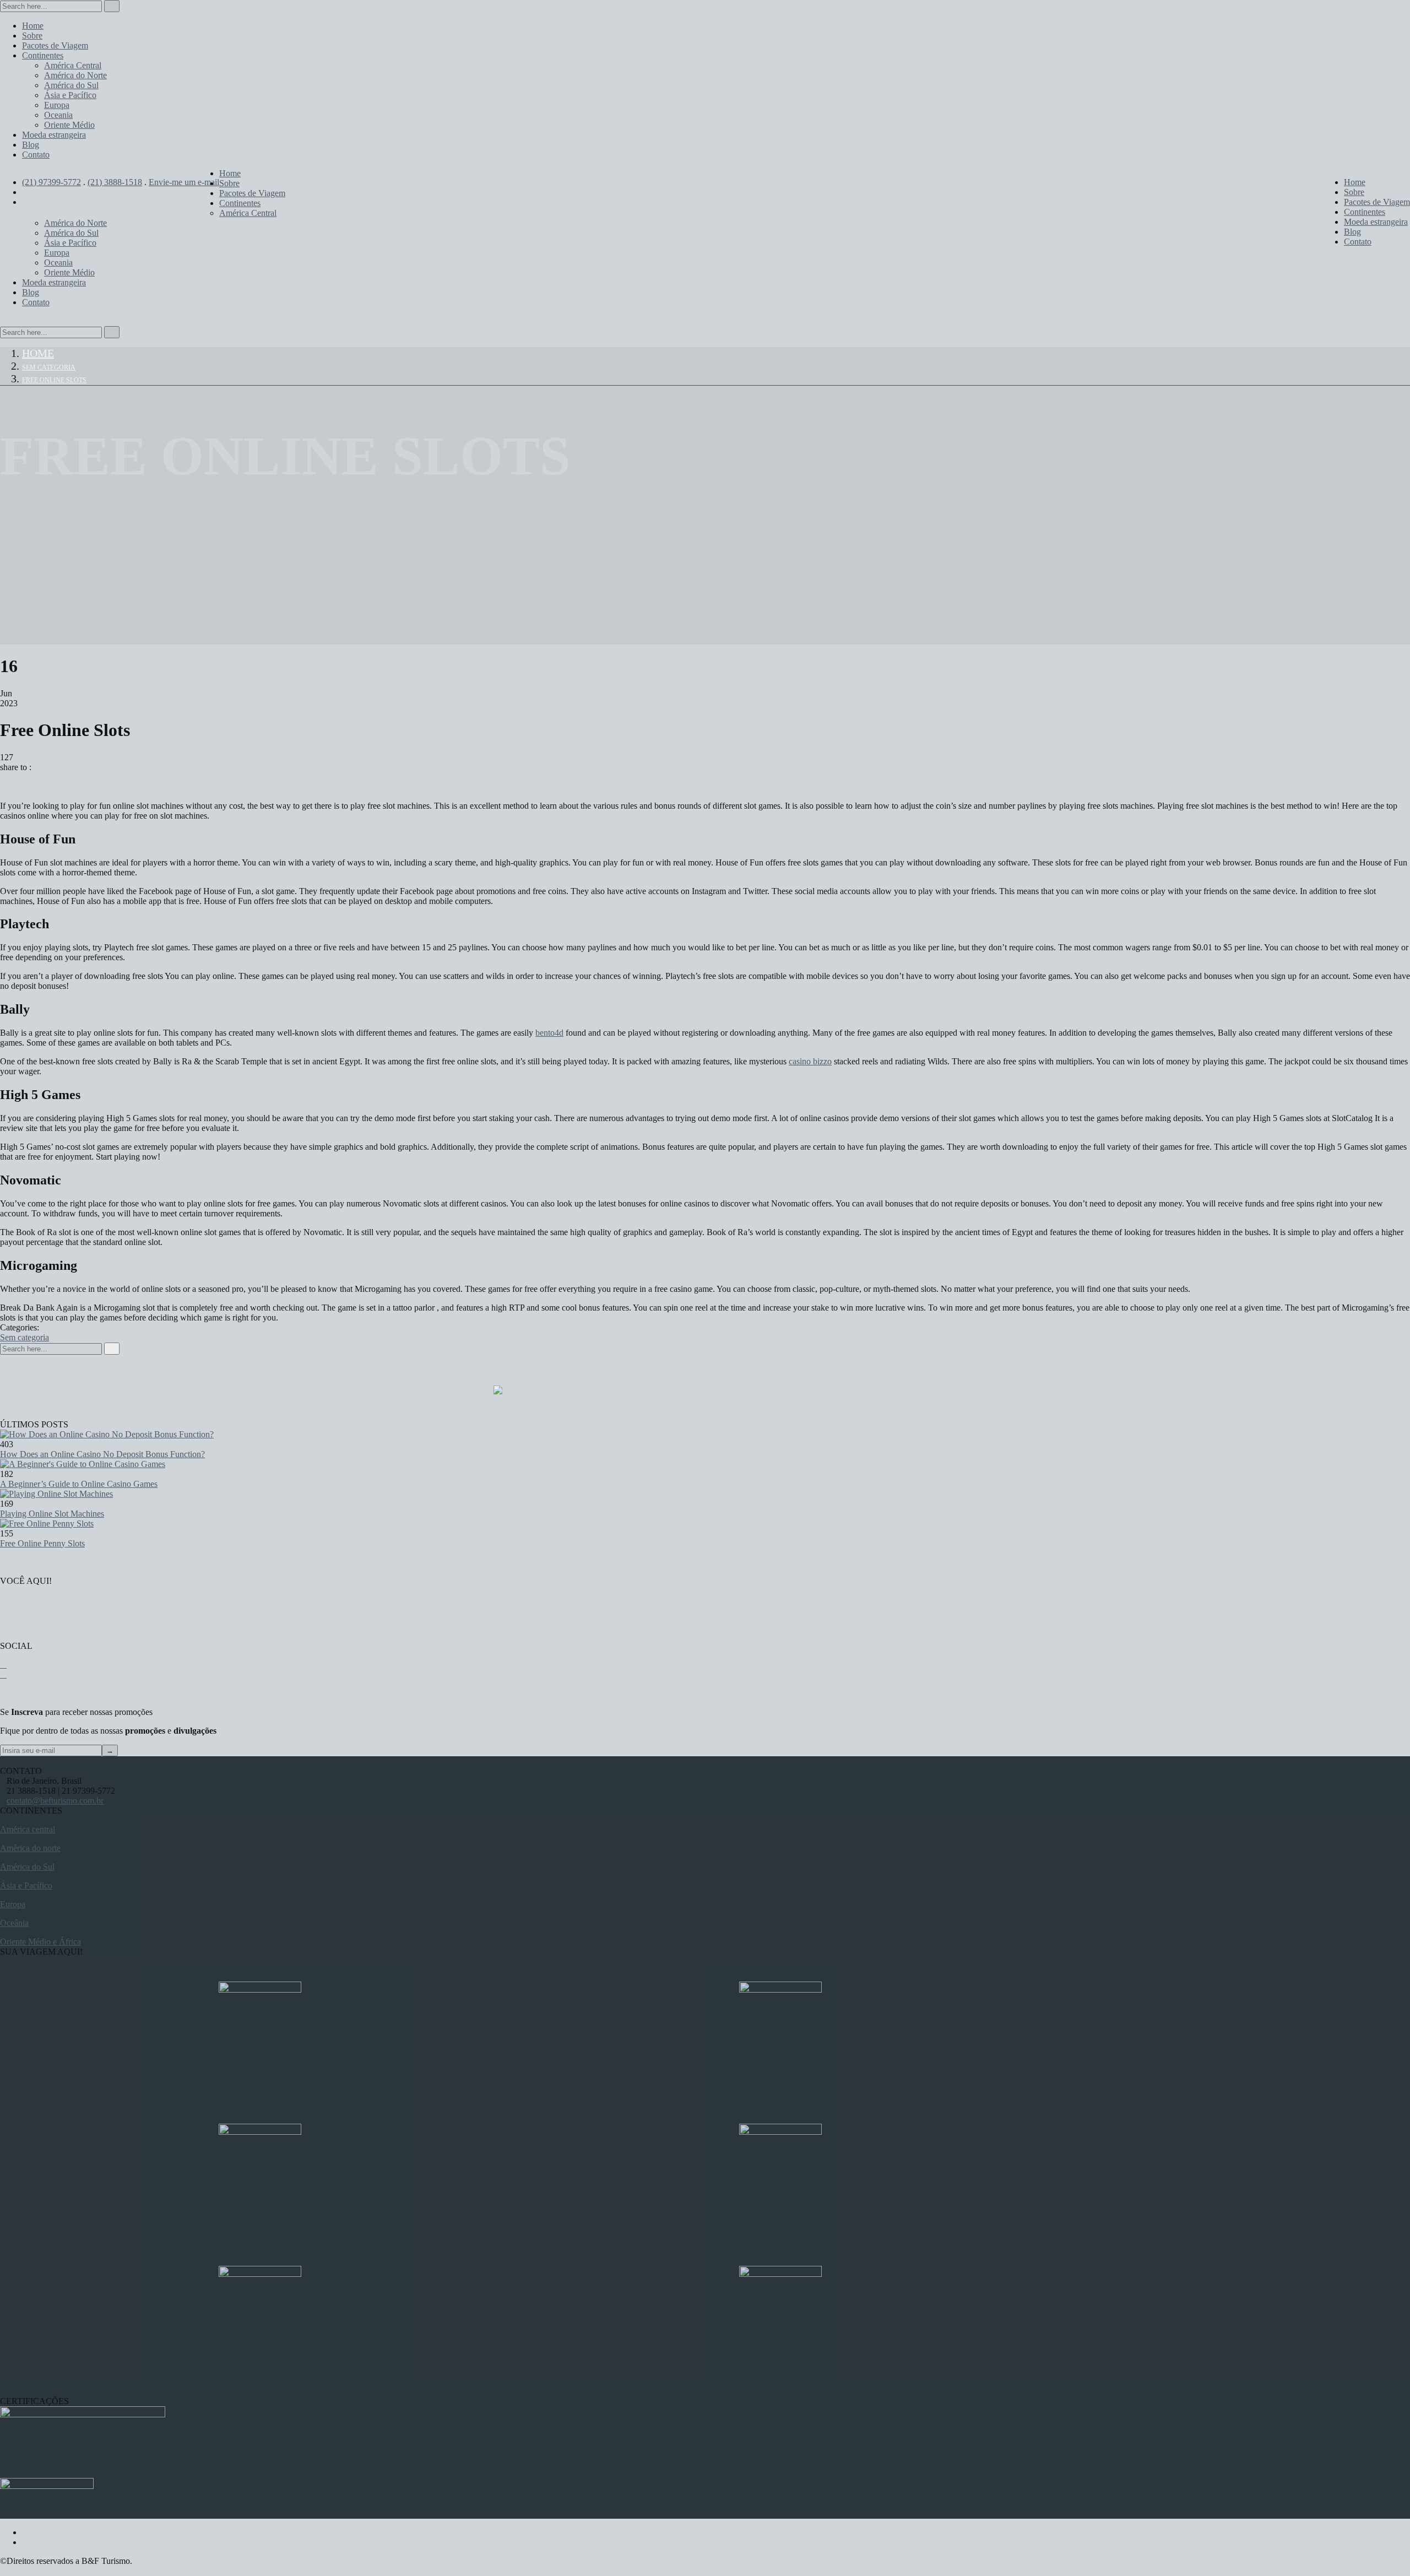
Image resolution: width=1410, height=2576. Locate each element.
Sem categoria (49, 367)
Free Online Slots (54, 380)
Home (38, 353)
